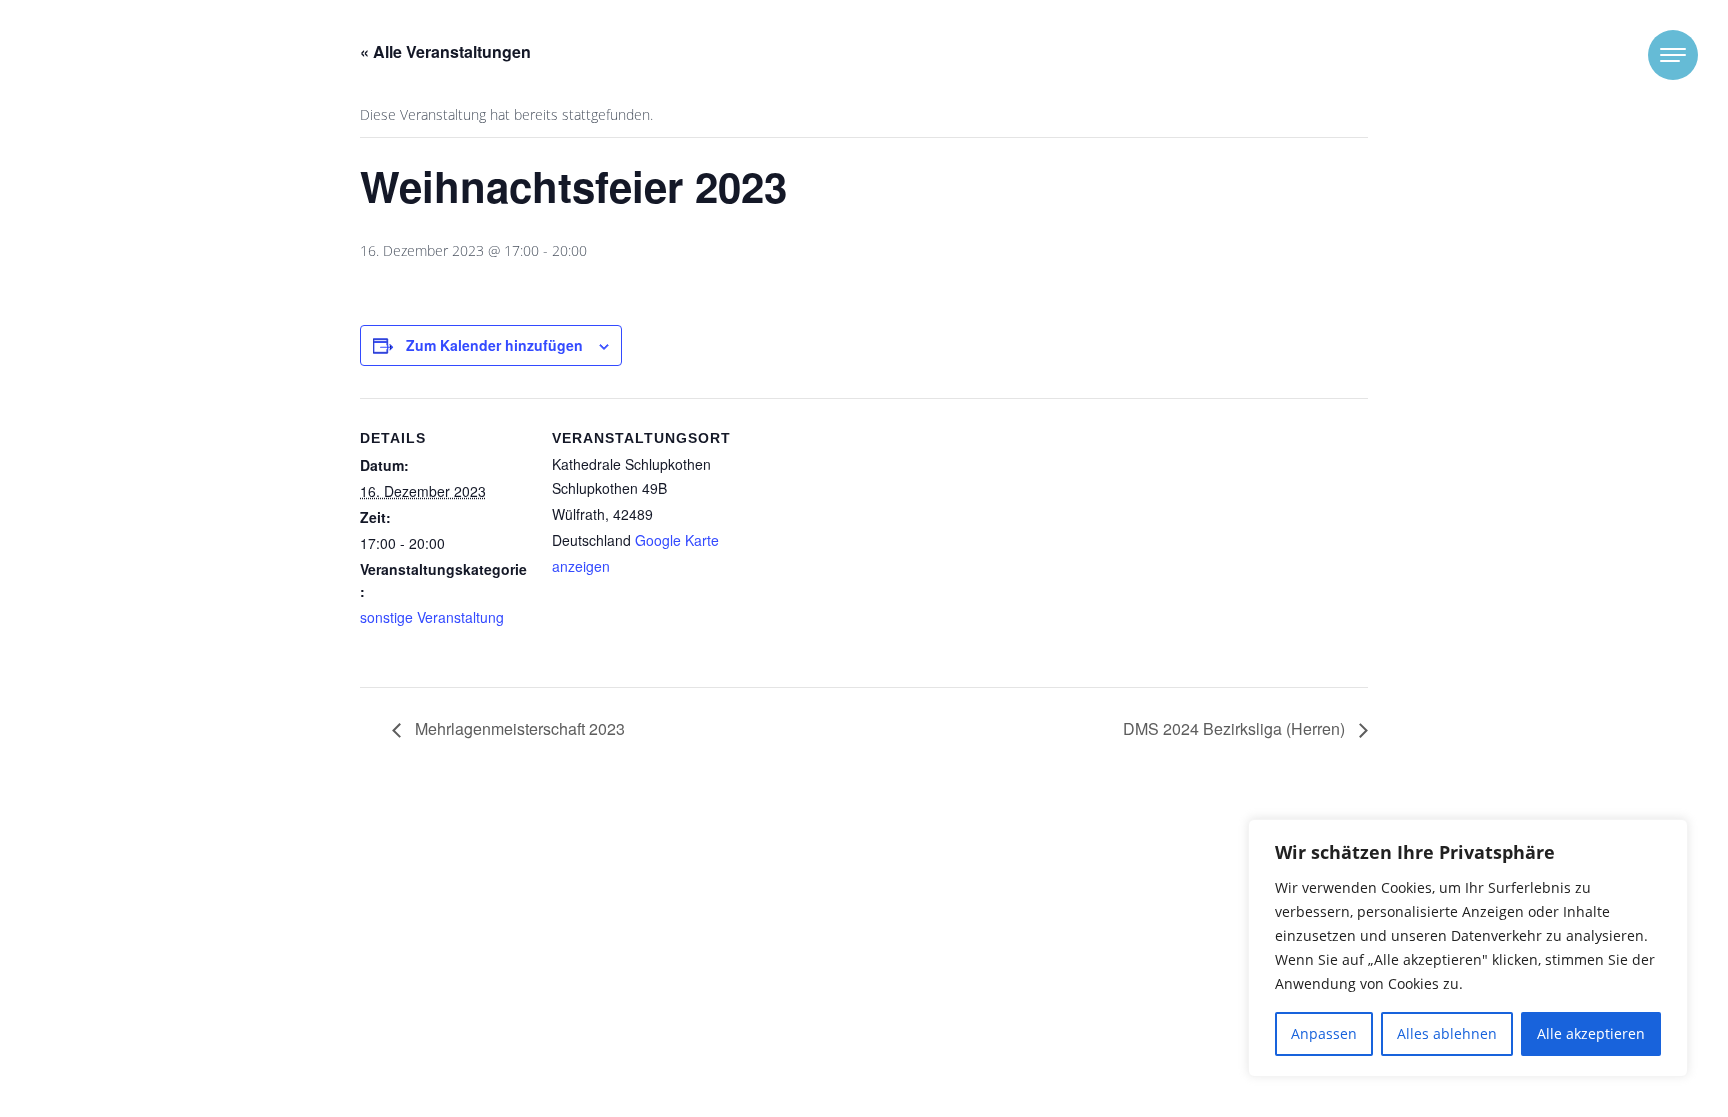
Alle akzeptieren (1591, 1033)
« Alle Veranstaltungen (445, 51)
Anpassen (1324, 1033)
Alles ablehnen (1447, 1033)
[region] (1468, 948)
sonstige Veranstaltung (432, 617)
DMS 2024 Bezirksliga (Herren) (1236, 728)
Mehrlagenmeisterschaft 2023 (518, 728)
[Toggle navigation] (1673, 55)
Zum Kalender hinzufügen (494, 345)
